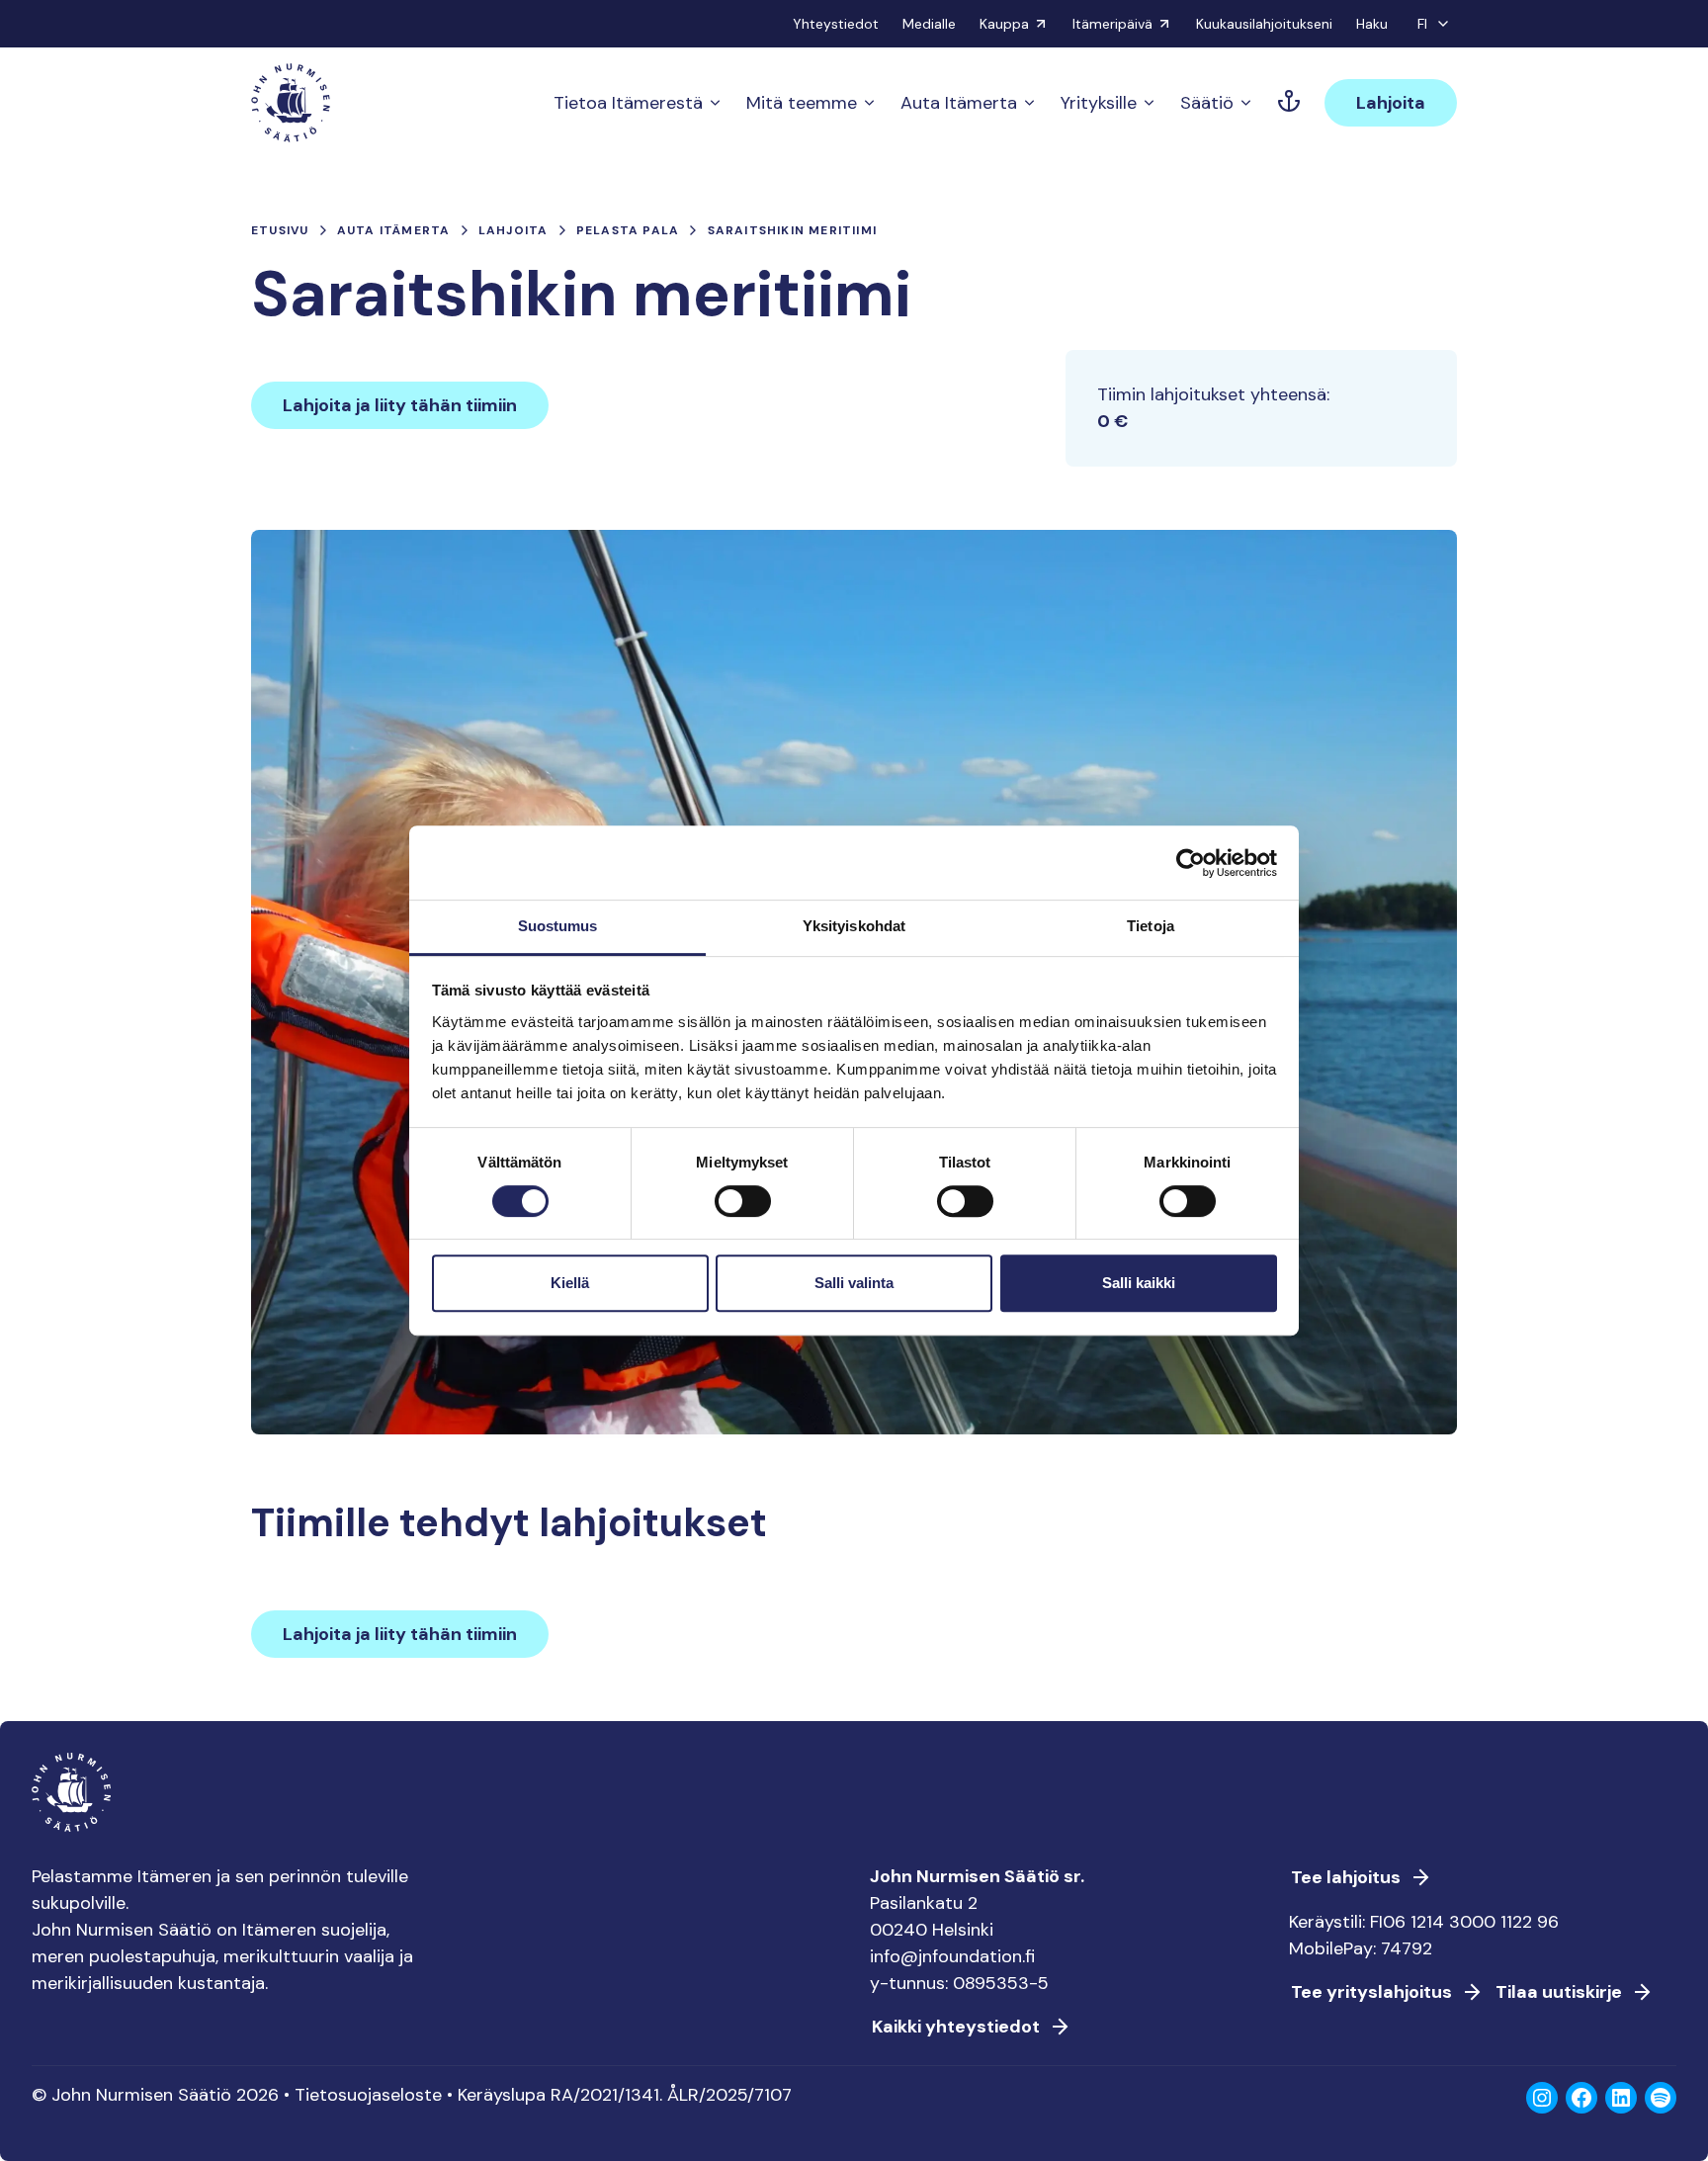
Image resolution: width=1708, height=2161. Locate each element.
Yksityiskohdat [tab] (854, 926)
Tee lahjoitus (1346, 1877)
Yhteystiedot (836, 24)
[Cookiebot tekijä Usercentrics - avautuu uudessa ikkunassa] (1191, 863)
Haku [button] (1372, 24)
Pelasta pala (628, 230)
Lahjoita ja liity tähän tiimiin (400, 405)
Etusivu (280, 230)
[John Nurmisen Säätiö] (291, 103)
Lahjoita (1391, 103)
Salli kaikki (1139, 1283)
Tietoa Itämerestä (628, 103)
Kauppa (1004, 24)
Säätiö (1207, 103)
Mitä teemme (802, 103)
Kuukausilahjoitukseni (1264, 24)
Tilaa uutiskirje (1559, 1992)
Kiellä (570, 1283)
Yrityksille (1099, 103)
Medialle (929, 24)
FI (1422, 24)
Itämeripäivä (1112, 24)
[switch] (743, 1209)
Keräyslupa (502, 2095)
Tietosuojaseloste (368, 2095)
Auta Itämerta (959, 103)
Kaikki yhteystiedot (956, 2027)
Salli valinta (854, 1283)
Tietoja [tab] (1151, 926)
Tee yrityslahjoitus (1371, 1992)
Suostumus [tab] (558, 926)
